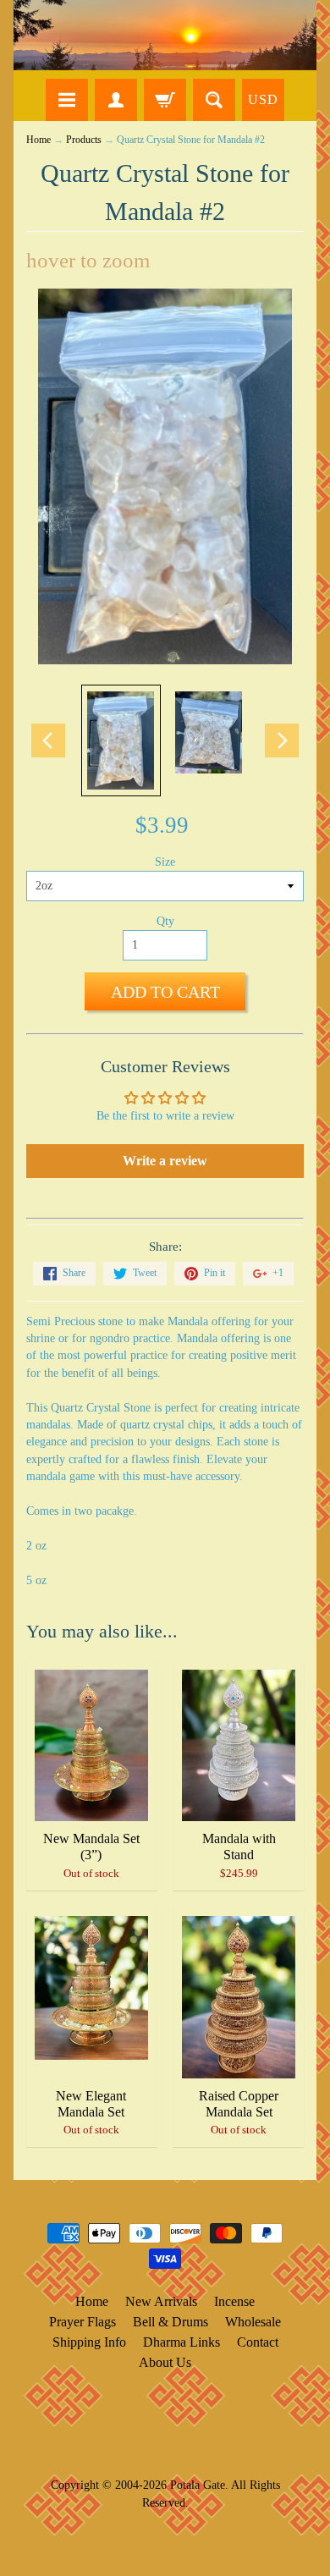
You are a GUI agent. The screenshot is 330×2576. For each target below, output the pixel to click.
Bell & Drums (170, 2322)
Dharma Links (181, 2342)
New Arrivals (161, 2301)
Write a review (165, 1161)
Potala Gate (198, 2485)
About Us (165, 2362)
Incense (234, 2301)
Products (84, 140)
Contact (258, 2342)
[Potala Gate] (165, 35)
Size (165, 862)
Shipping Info (89, 2342)
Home (38, 140)
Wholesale (253, 2322)
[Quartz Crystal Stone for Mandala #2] (121, 740)
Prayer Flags (82, 2322)
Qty (165, 921)
